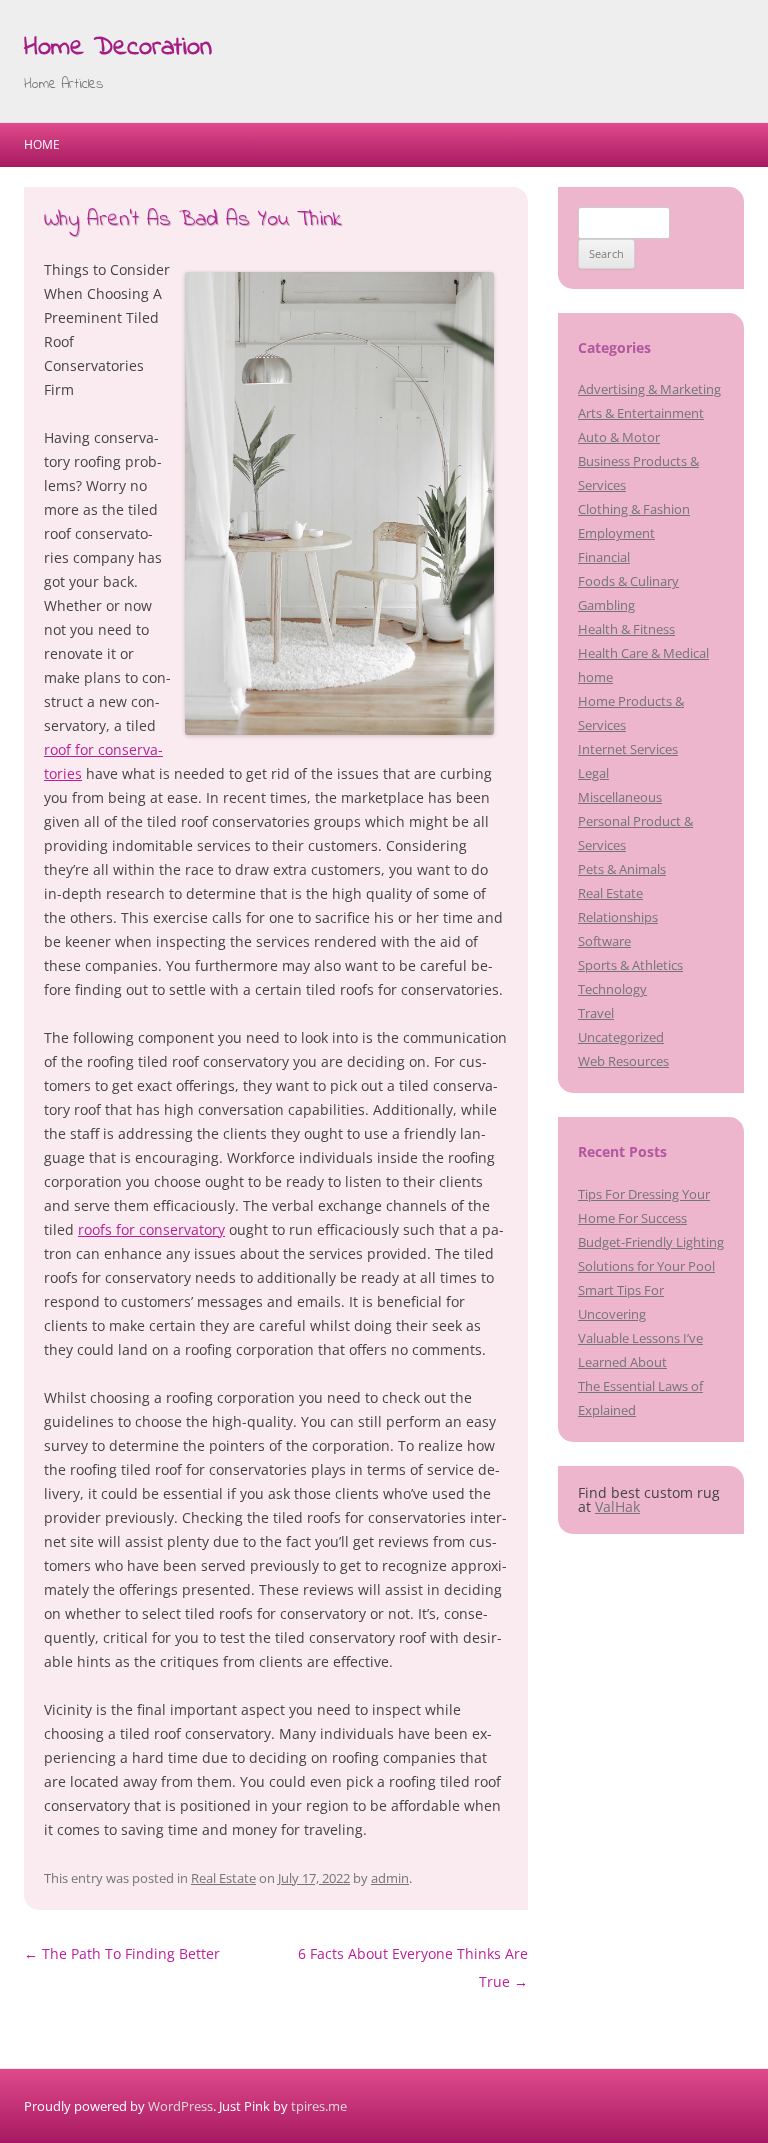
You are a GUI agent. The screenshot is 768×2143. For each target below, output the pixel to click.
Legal (593, 773)
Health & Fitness (626, 629)
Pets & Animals (622, 869)
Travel (596, 1013)
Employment (616, 533)
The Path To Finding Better (122, 1953)
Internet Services (628, 749)
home (595, 677)
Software (604, 941)
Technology (612, 989)
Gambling (606, 605)
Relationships (618, 917)
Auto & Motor (619, 437)
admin (390, 1878)
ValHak (617, 1506)
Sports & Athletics (630, 965)
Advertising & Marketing (649, 389)
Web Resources (623, 1061)
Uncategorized (621, 1037)
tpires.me (319, 2106)
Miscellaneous (620, 797)
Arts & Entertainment (641, 413)
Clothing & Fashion (634, 509)
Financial (604, 557)
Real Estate (223, 1878)
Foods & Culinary (628, 581)
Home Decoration (118, 48)
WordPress (180, 2106)
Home (42, 144)
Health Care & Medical (643, 653)
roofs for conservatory (151, 1229)
